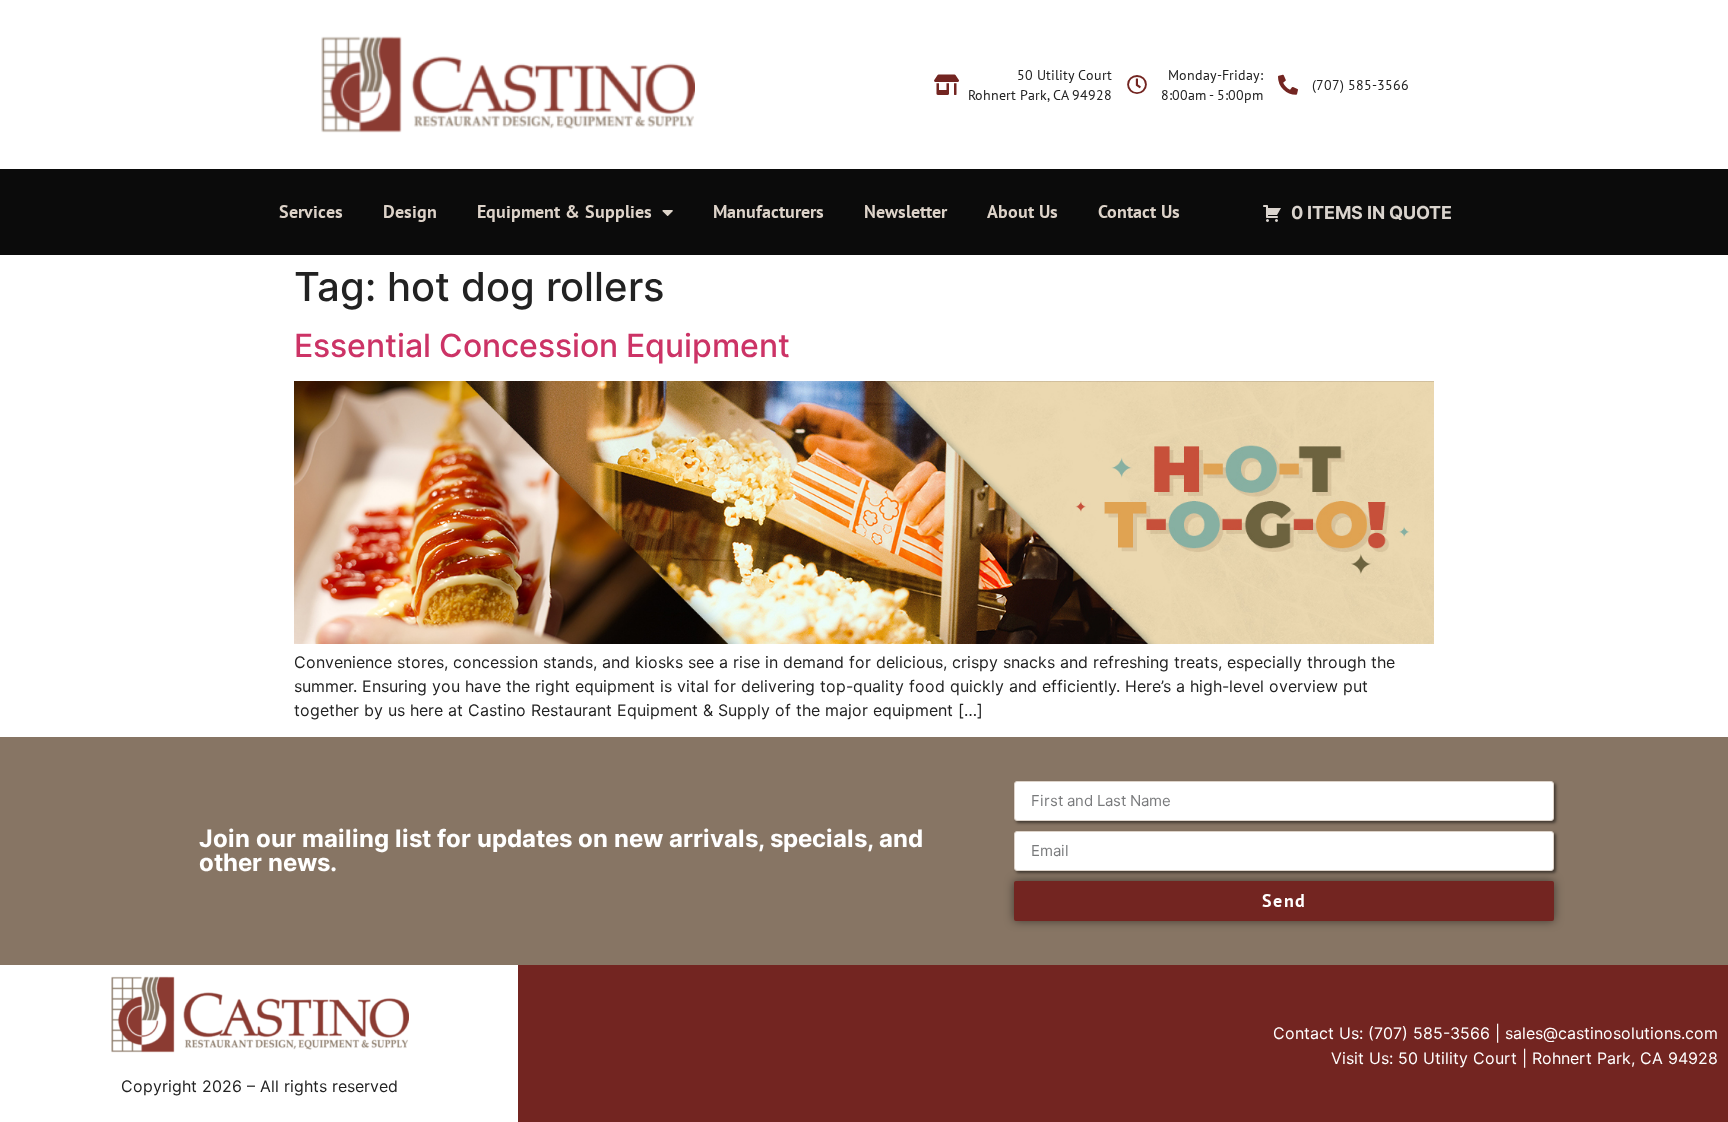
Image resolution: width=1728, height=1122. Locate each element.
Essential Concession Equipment (546, 345)
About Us (1022, 211)
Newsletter (905, 211)
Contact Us (1139, 211)
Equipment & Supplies (564, 211)
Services (311, 211)
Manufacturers (768, 211)
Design (410, 211)
